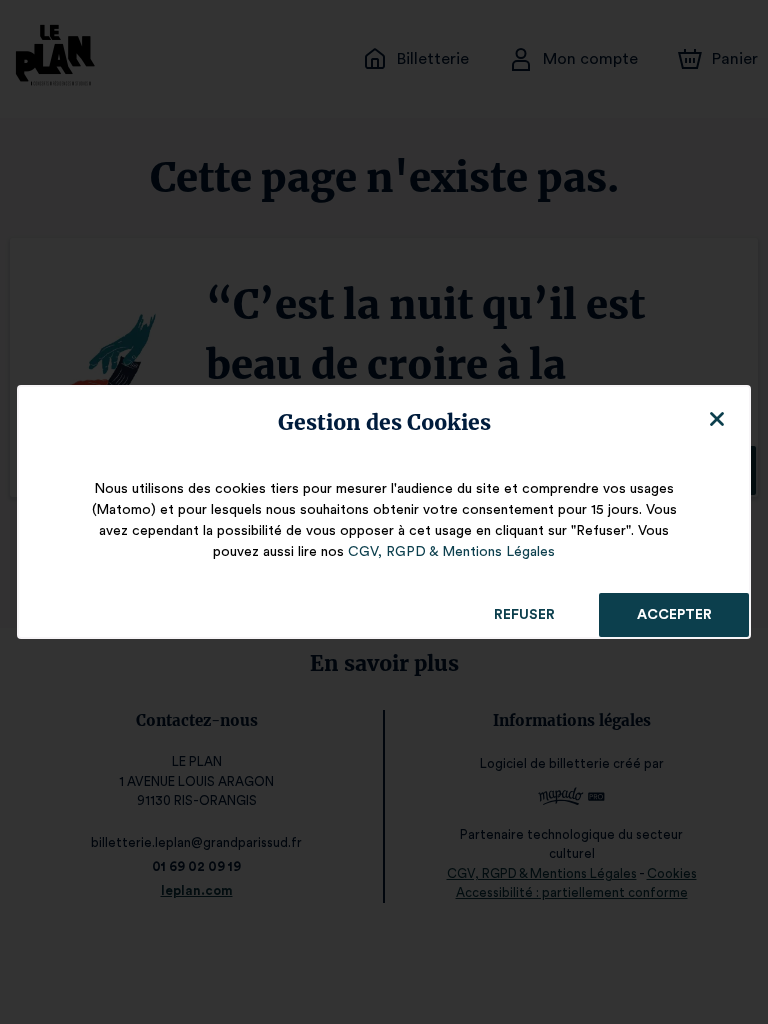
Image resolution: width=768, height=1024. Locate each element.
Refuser (524, 615)
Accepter (674, 615)
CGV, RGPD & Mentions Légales (451, 552)
